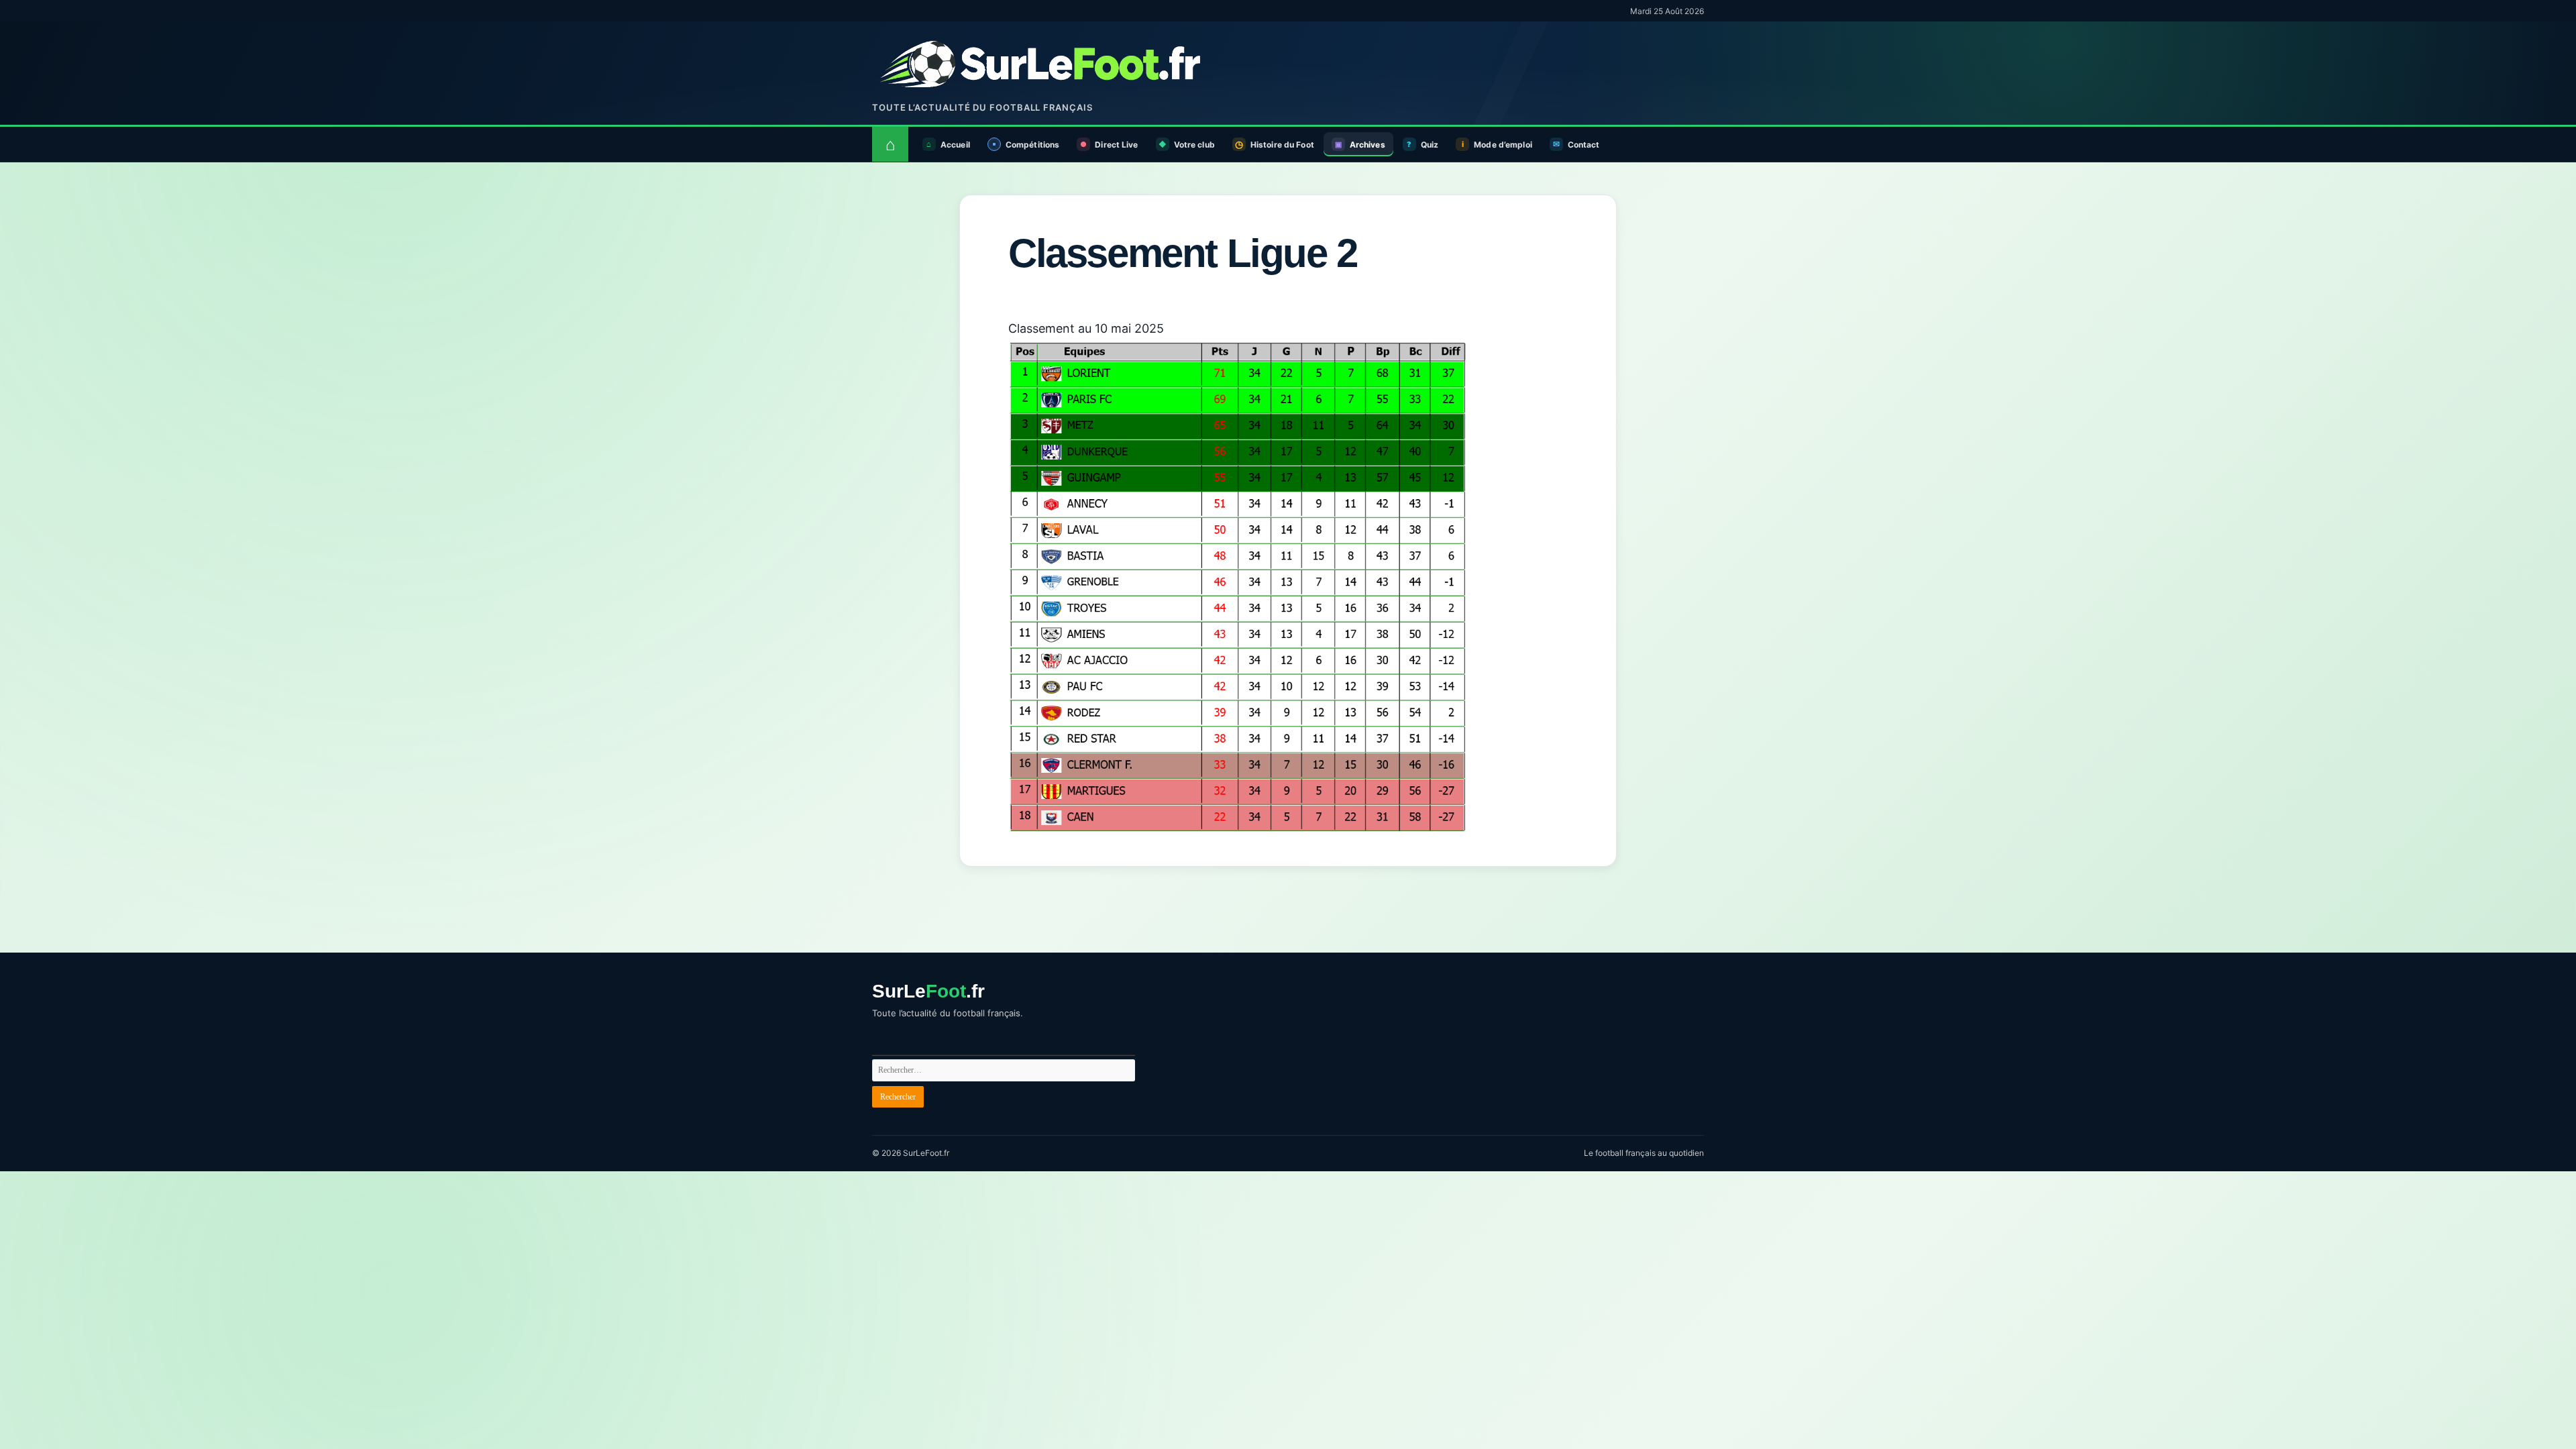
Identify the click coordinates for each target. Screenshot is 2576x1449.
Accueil (955, 145)
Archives (1367, 145)
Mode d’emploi (1503, 145)
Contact (1584, 145)
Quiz (1430, 145)
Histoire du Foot (1282, 145)
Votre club (1194, 145)
